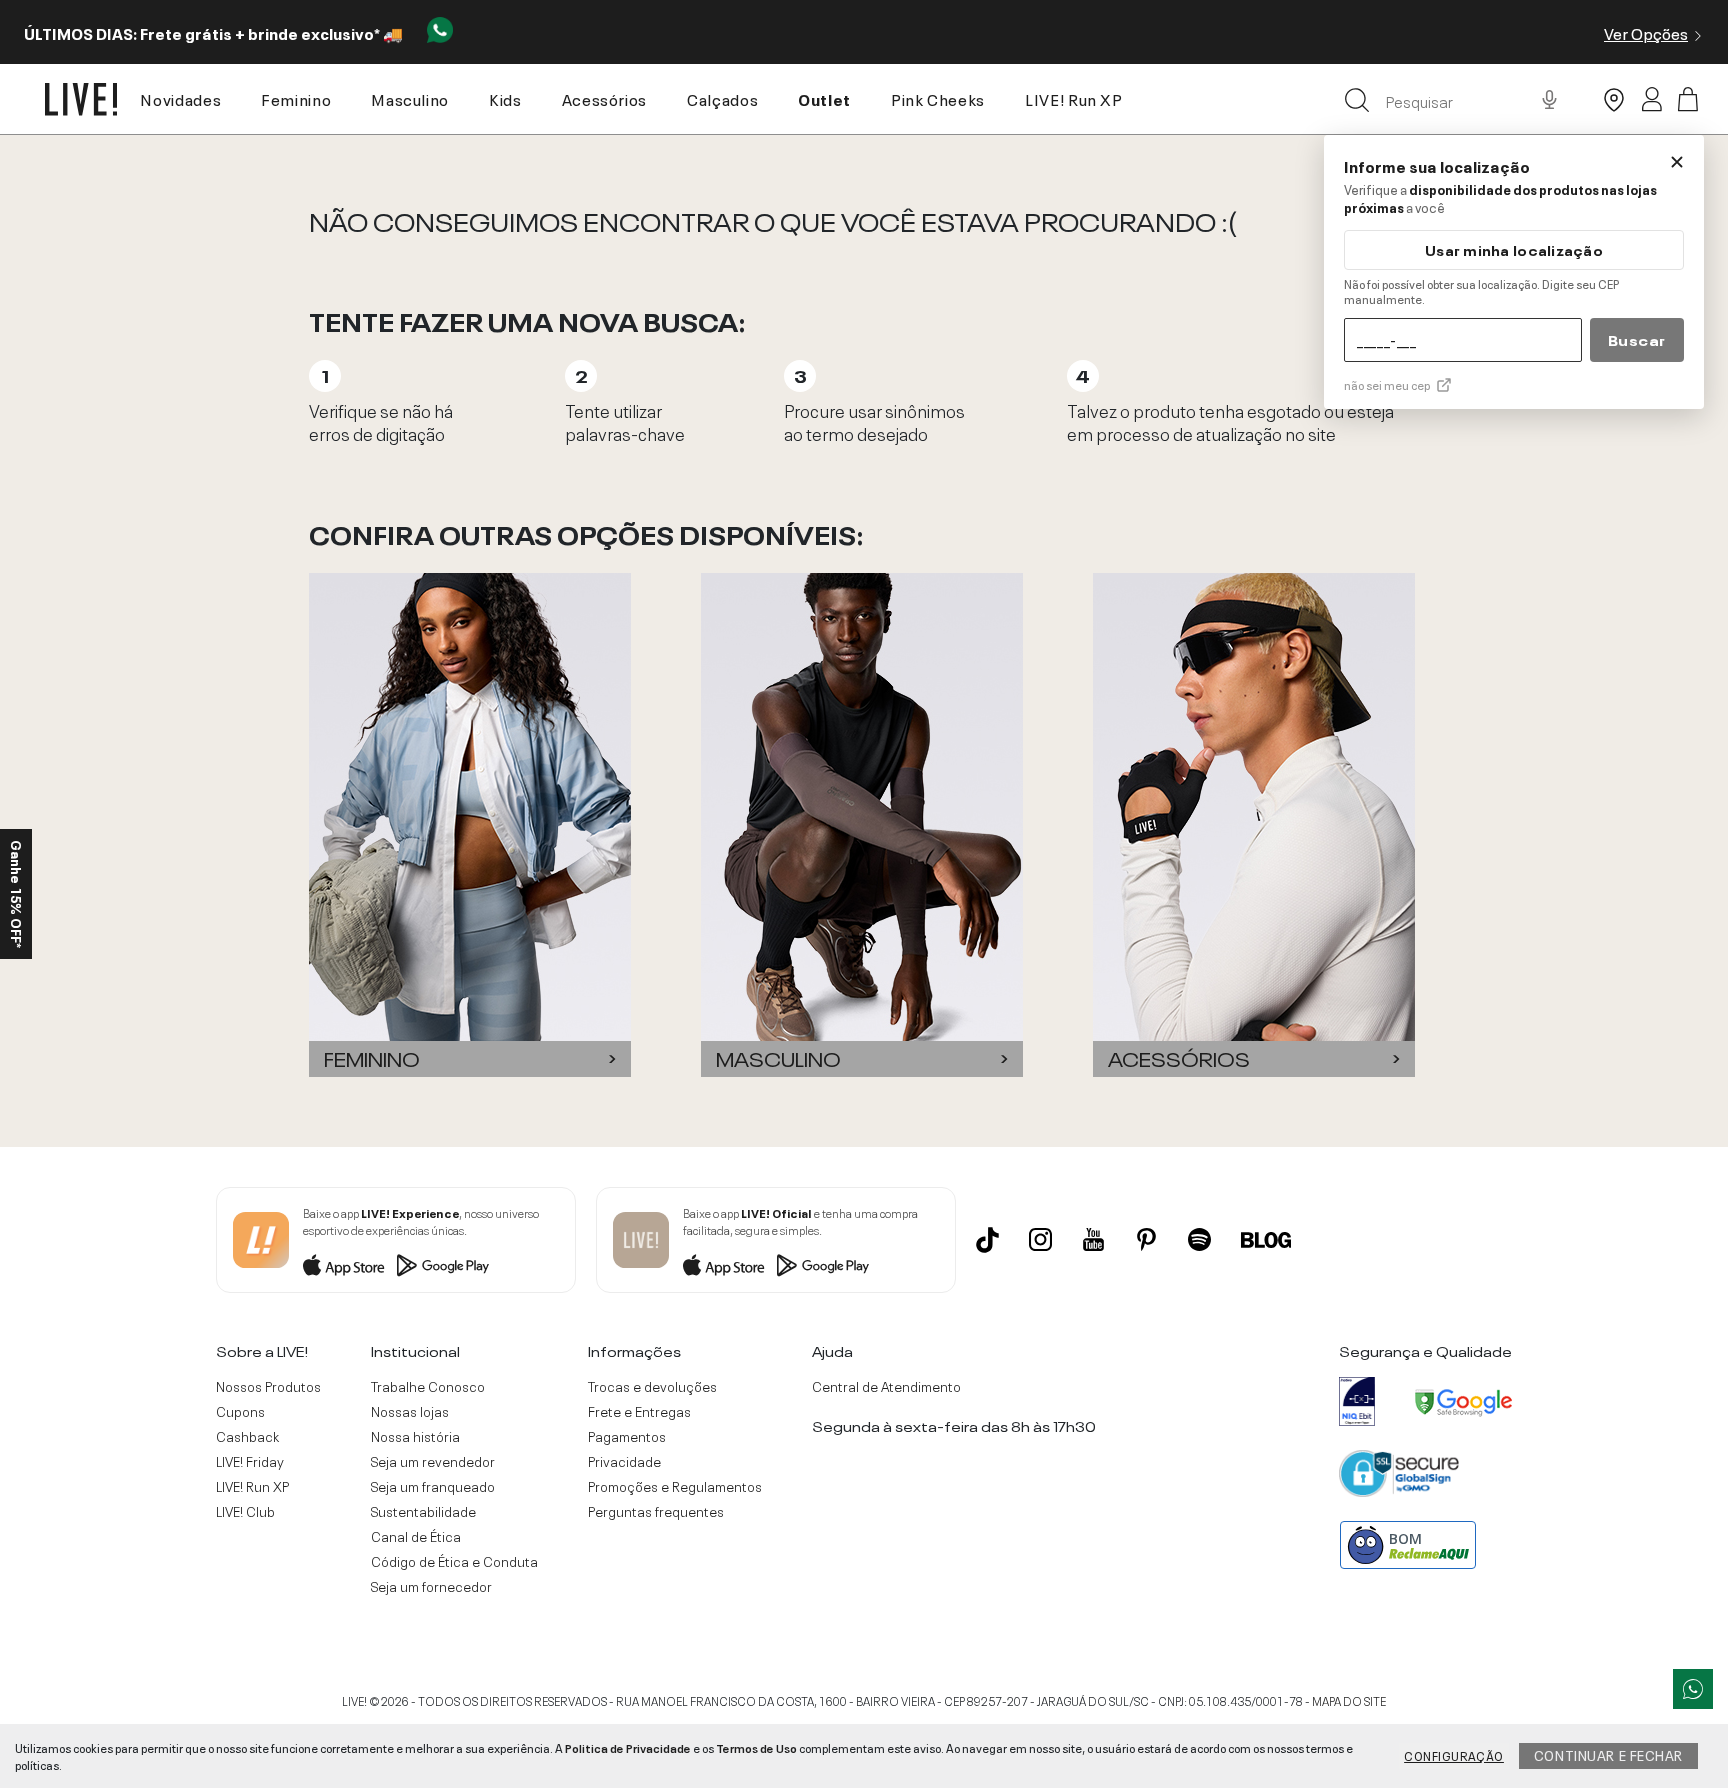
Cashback (247, 1436)
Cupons (240, 1411)
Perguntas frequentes (656, 1511)
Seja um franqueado (433, 1486)
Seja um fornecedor (431, 1586)
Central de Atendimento (886, 1386)
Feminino (296, 98)
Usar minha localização (1514, 249)
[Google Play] (443, 1265)
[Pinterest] (1146, 1239)
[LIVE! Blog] (1266, 1240)
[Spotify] (1199, 1239)
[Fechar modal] (1677, 162)
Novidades (180, 98)
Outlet (824, 98)
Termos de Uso (756, 1747)
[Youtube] (1093, 1239)
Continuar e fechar (1608, 1754)
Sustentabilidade (423, 1511)
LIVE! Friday (250, 1461)
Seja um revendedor (433, 1461)
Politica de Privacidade (628, 1747)
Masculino (410, 98)
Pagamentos (627, 1436)
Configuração (1454, 1755)
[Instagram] (1040, 1239)
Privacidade (624, 1461)
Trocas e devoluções (652, 1386)
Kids (505, 98)
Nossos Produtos (268, 1386)
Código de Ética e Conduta (454, 1561)
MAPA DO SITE (1349, 1700)
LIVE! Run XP (1074, 98)
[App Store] (344, 1265)
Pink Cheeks (938, 98)
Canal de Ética (416, 1536)
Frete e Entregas (639, 1411)
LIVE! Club (245, 1511)
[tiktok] (987, 1240)
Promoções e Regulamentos (675, 1486)
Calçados (722, 98)
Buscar (1637, 339)
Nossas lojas (410, 1411)
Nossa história (415, 1436)
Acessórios (604, 98)
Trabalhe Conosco (428, 1386)
